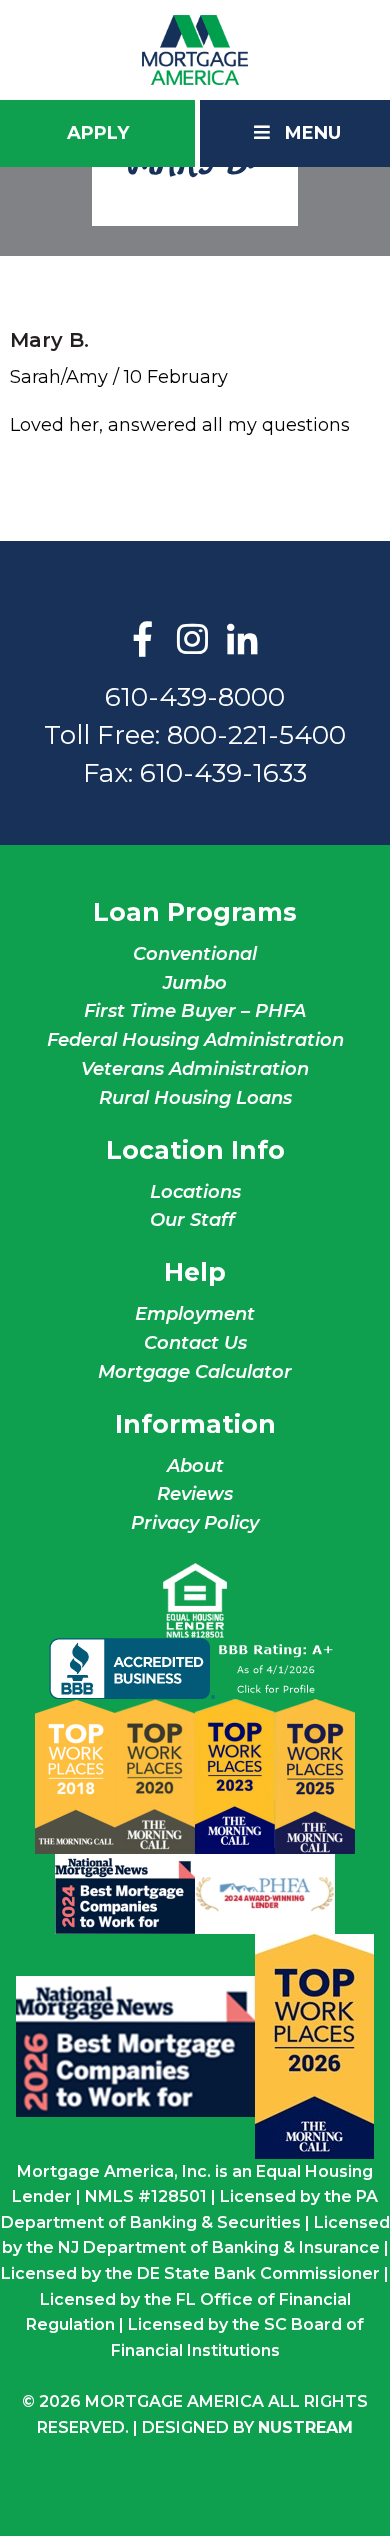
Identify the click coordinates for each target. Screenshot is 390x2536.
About (195, 1466)
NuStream (305, 2427)
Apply (98, 133)
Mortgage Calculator (195, 1372)
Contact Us (195, 1343)
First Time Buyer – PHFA (195, 1011)
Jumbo (195, 983)
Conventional (195, 954)
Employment (195, 1314)
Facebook (143, 641)
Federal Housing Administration (195, 1040)
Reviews (195, 1494)
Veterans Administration (195, 1069)
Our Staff (195, 1220)
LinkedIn (243, 641)
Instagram (193, 641)
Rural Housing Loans (195, 1098)
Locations (195, 1192)
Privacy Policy (195, 1523)
